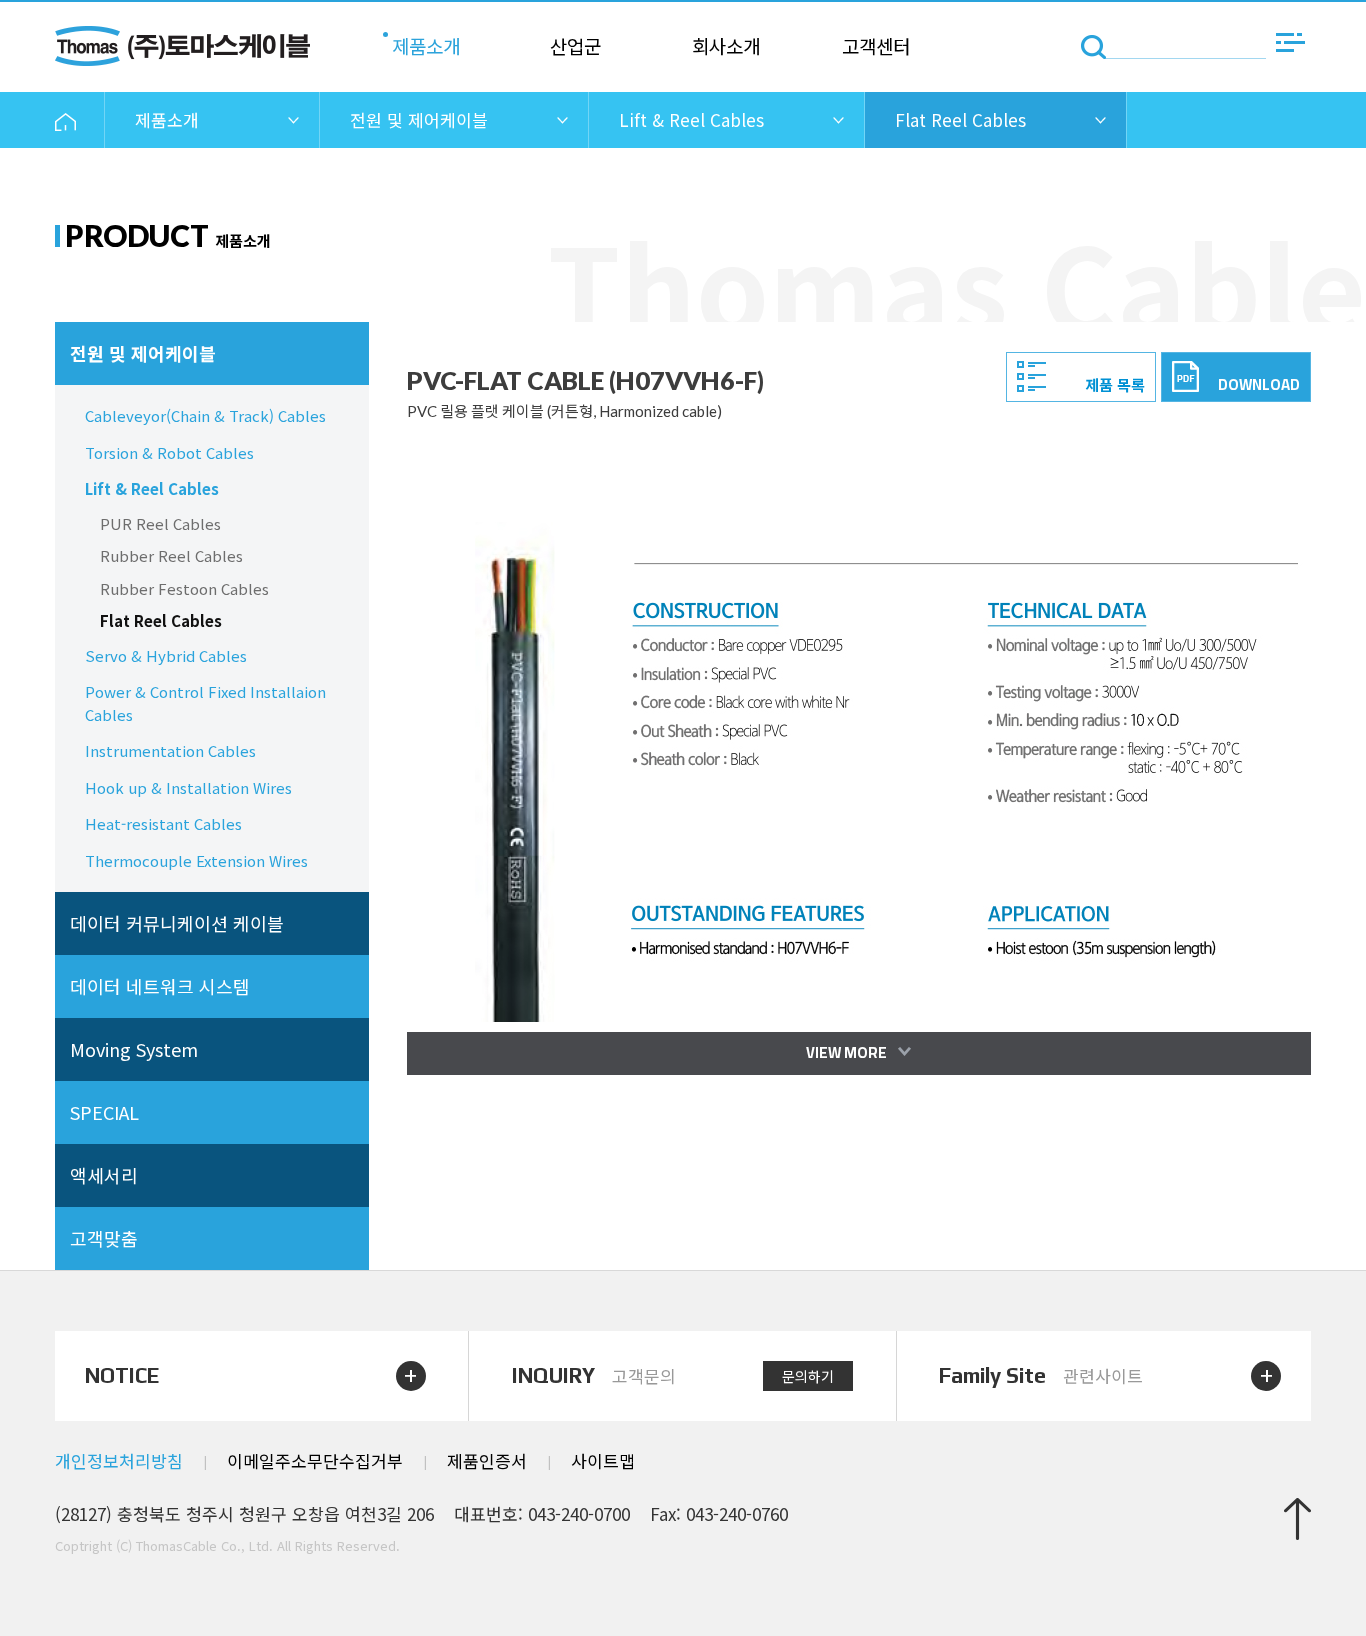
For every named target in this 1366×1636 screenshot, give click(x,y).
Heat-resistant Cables (163, 823)
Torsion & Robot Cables (169, 452)
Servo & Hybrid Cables (166, 655)
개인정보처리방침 (119, 1460)
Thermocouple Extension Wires (196, 860)
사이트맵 (603, 1460)
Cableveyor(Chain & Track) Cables (205, 415)
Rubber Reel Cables (171, 555)
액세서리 (104, 1175)
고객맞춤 (104, 1238)
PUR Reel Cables (160, 523)
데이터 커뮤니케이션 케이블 (177, 923)
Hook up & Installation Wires (188, 787)
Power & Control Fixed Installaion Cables (205, 703)
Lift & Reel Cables (152, 488)
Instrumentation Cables (170, 750)
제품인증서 (487, 1460)
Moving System (134, 1049)
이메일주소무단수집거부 (315, 1460)
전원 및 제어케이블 (143, 353)
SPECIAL (104, 1112)
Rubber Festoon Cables (184, 588)
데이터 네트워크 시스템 (160, 986)
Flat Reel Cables (161, 620)
